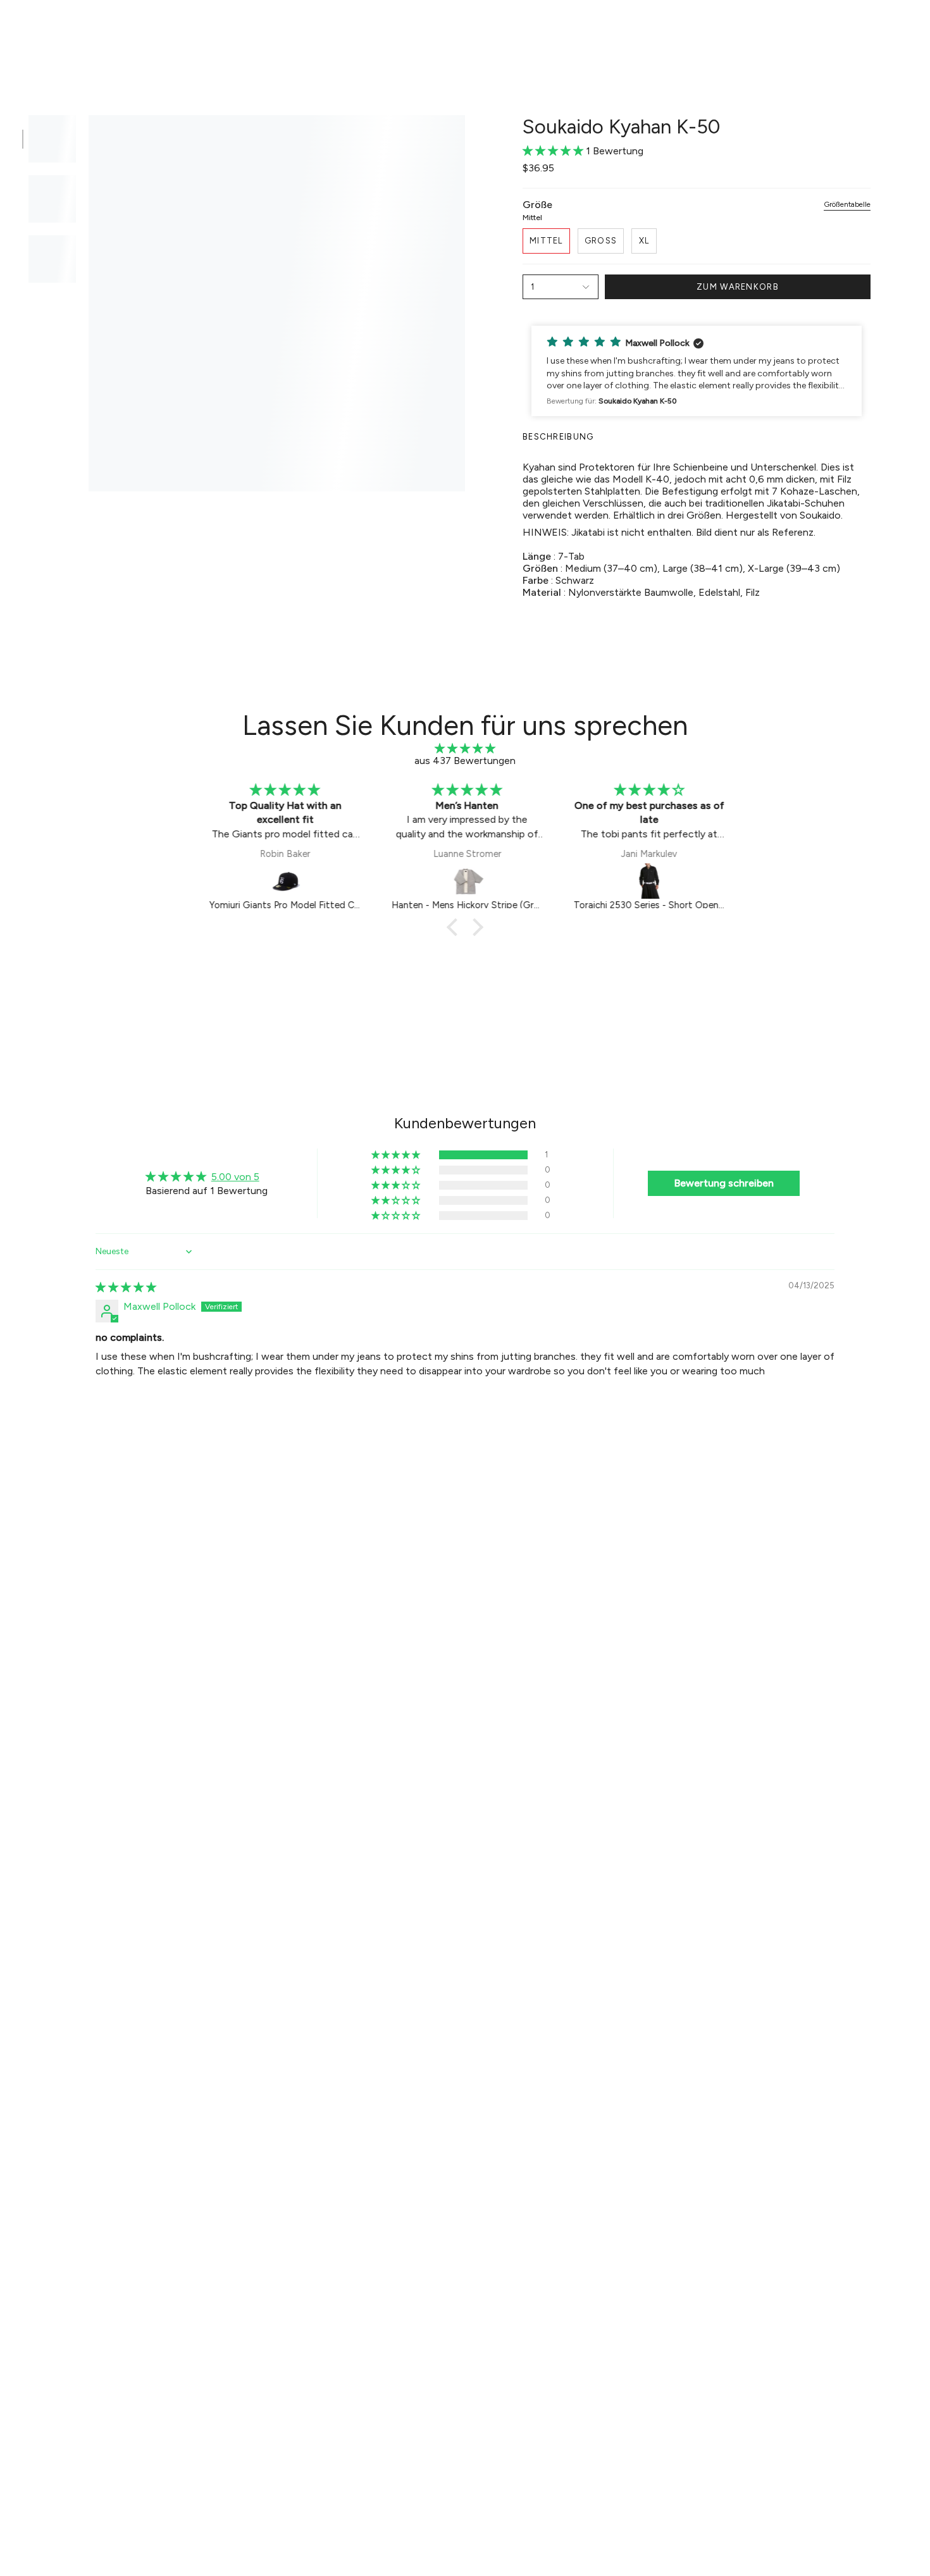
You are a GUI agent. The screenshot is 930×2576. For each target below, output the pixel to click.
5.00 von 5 (235, 1177)
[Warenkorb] (903, 29)
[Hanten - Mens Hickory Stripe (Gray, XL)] (466, 881)
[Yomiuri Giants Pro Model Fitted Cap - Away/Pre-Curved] (284, 881)
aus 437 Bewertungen (465, 761)
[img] (465, 749)
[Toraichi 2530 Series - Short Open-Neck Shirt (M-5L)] (648, 881)
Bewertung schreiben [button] (724, 1183)
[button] (259, 29)
